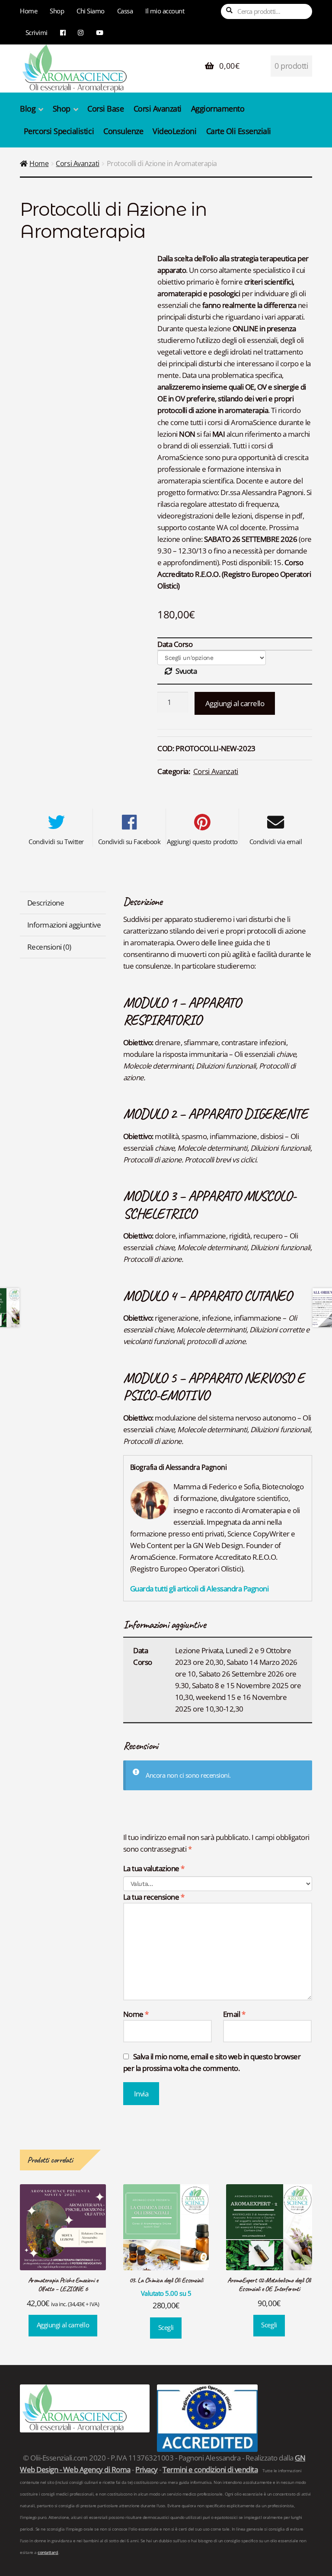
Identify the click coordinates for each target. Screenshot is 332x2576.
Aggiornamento (218, 109)
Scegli (166, 2328)
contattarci (48, 2553)
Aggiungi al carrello (235, 703)
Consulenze (123, 131)
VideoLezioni (174, 131)
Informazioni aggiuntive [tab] (64, 925)
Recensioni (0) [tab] (49, 947)
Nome (136, 2014)
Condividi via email (276, 842)
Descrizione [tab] (46, 903)
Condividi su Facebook (129, 842)
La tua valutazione (154, 1868)
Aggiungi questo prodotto (202, 842)
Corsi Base (105, 109)
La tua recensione (154, 1897)
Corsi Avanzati (158, 109)
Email (234, 2014)
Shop (57, 11)
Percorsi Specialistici (59, 131)
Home (29, 11)
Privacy (147, 2469)
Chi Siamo (91, 11)
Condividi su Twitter (56, 842)
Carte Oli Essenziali (239, 131)
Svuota (186, 671)
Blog (28, 109)
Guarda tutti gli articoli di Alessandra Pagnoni (200, 1589)
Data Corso (175, 644)
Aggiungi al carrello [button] (63, 2325)
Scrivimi (37, 32)
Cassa (125, 11)
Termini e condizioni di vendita (210, 2469)
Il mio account (165, 11)
